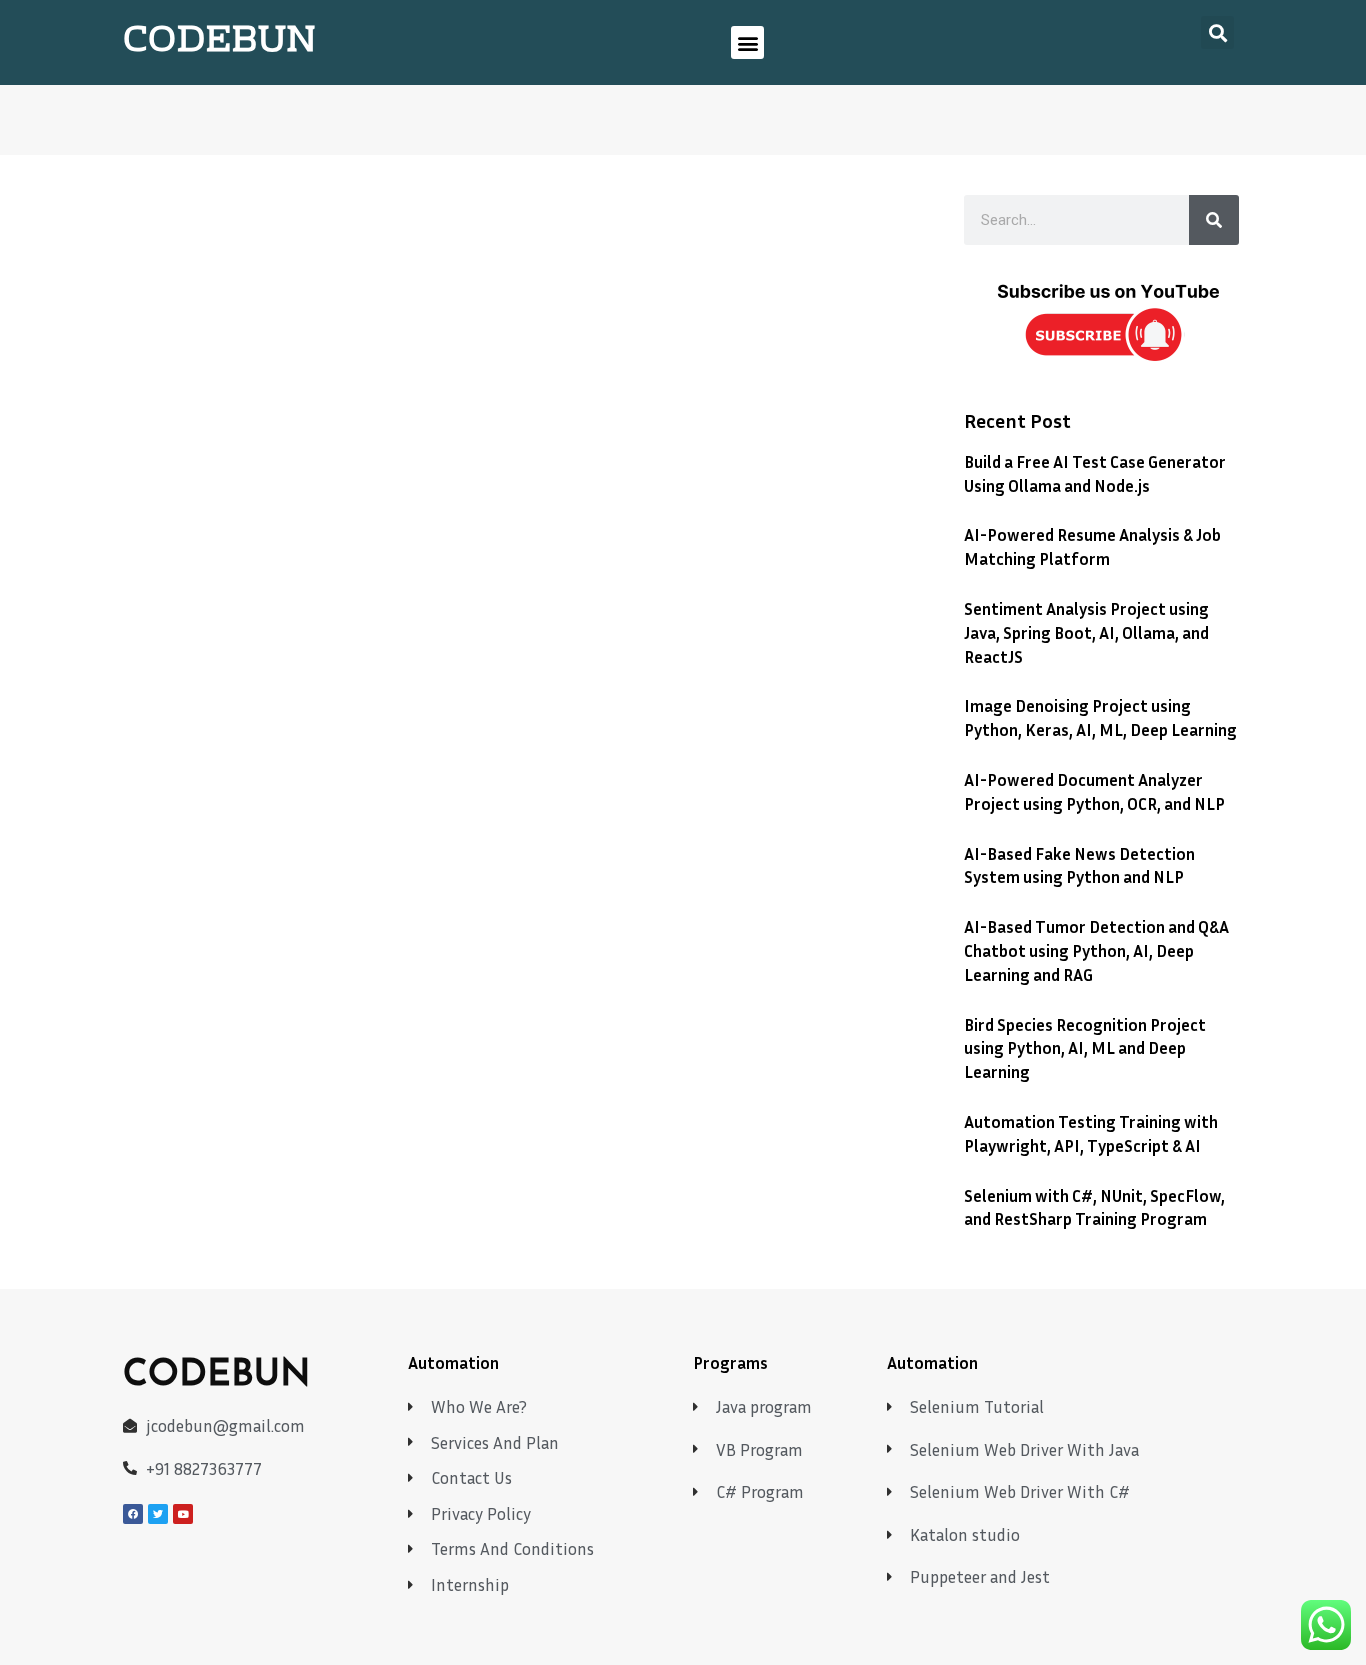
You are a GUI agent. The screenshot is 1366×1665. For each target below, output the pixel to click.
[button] (747, 42)
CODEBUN (219, 42)
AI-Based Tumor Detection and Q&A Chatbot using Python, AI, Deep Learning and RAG (1096, 950)
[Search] (1214, 220)
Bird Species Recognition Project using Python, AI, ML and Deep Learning (1085, 1048)
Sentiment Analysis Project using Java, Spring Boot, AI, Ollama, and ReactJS (1086, 632)
